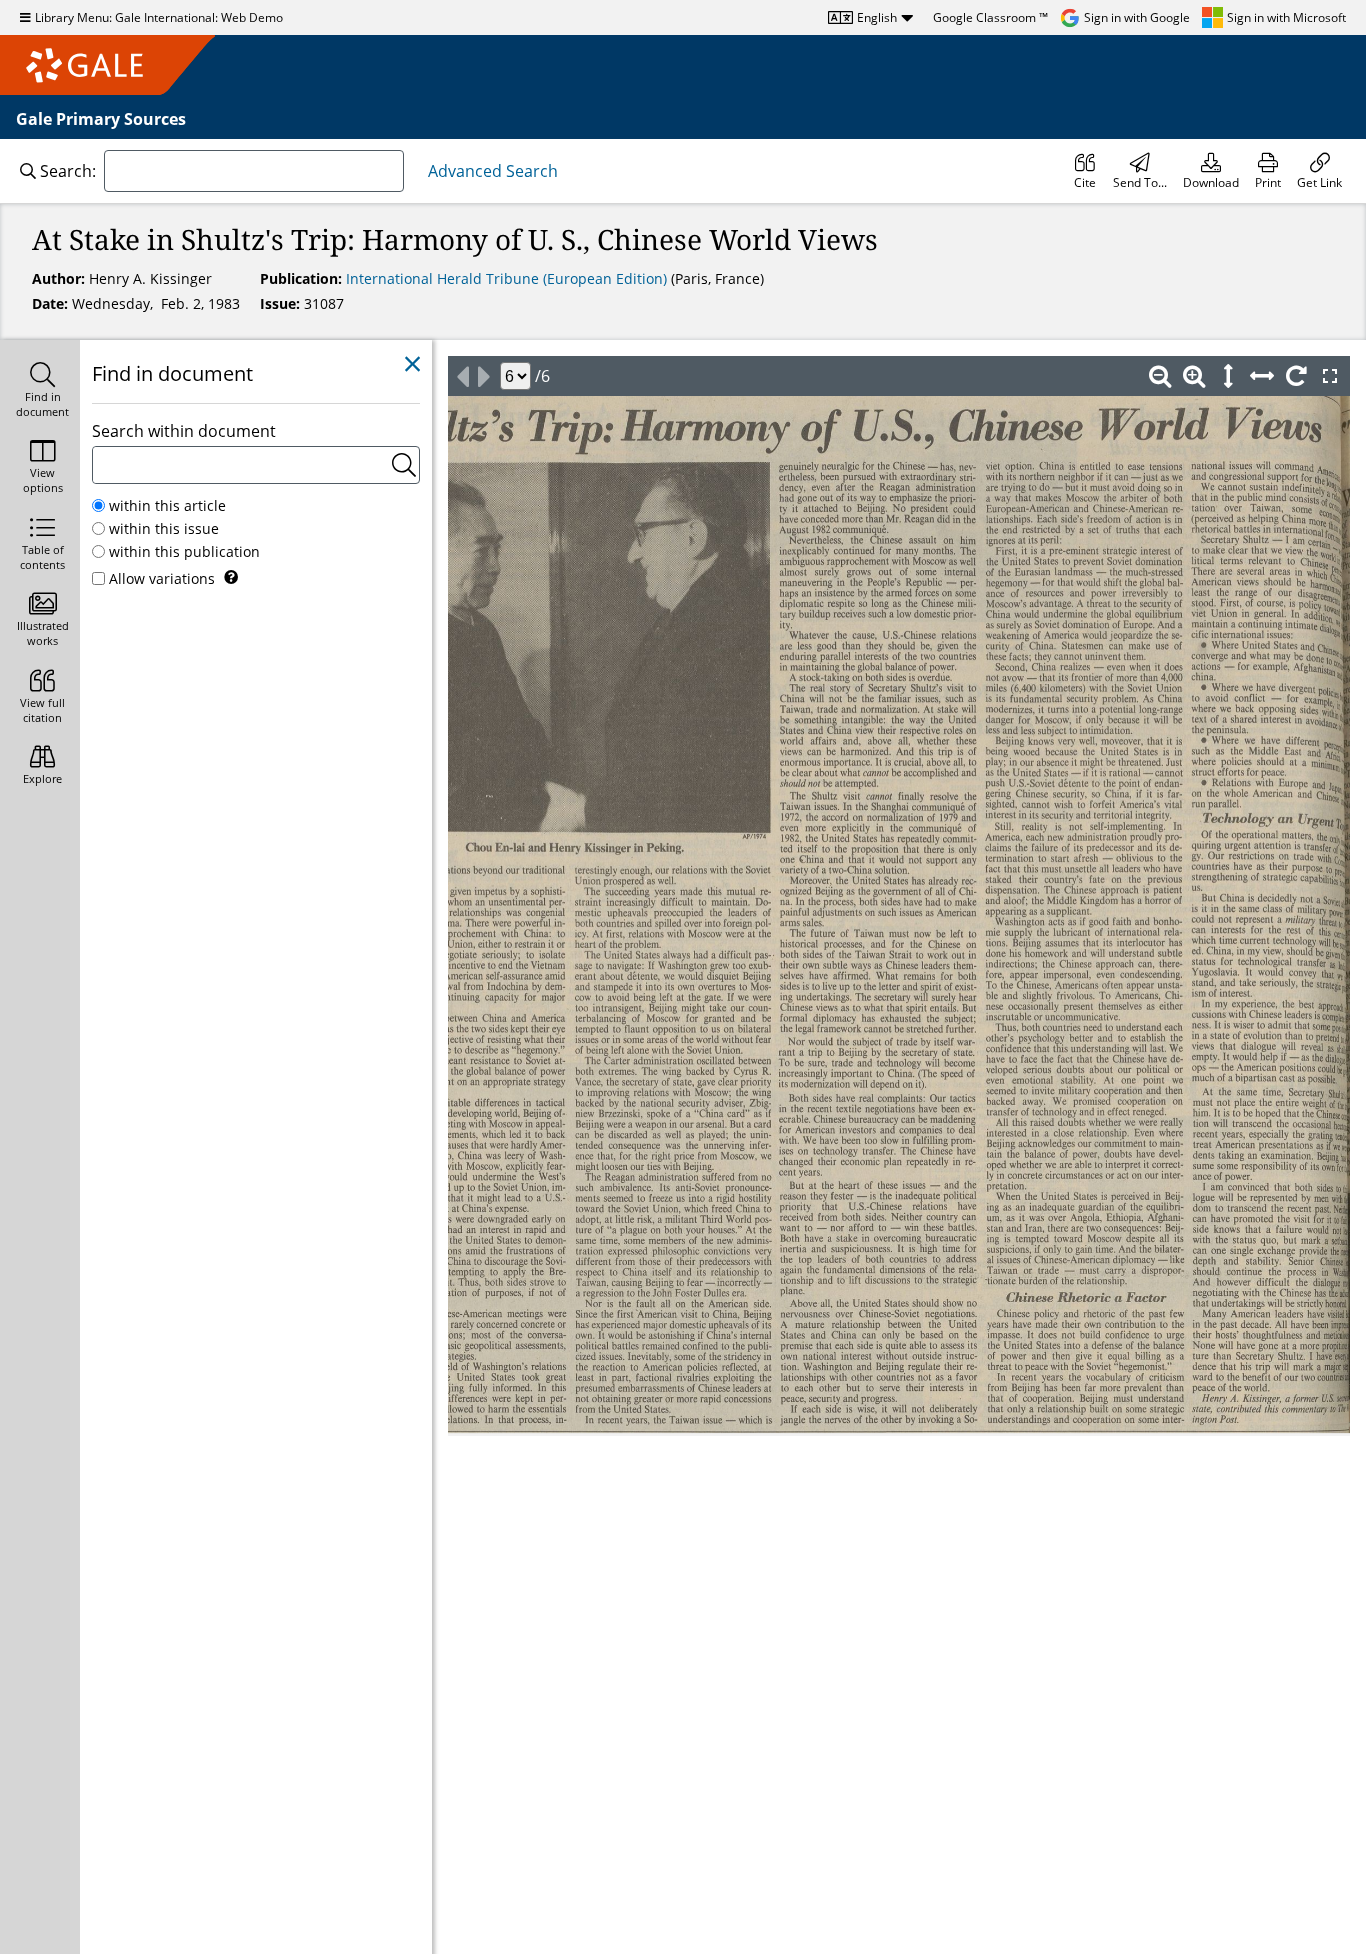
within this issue (164, 528)
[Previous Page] (462, 376)
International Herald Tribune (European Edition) (508, 278)
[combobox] (254, 171)
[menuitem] (1085, 171)
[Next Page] (484, 376)
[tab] (40, 391)
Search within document (184, 431)
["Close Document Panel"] (412, 364)
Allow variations (162, 578)
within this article (167, 505)
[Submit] (404, 465)
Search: (68, 171)
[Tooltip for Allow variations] (231, 577)
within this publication (184, 551)
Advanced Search (493, 171)
